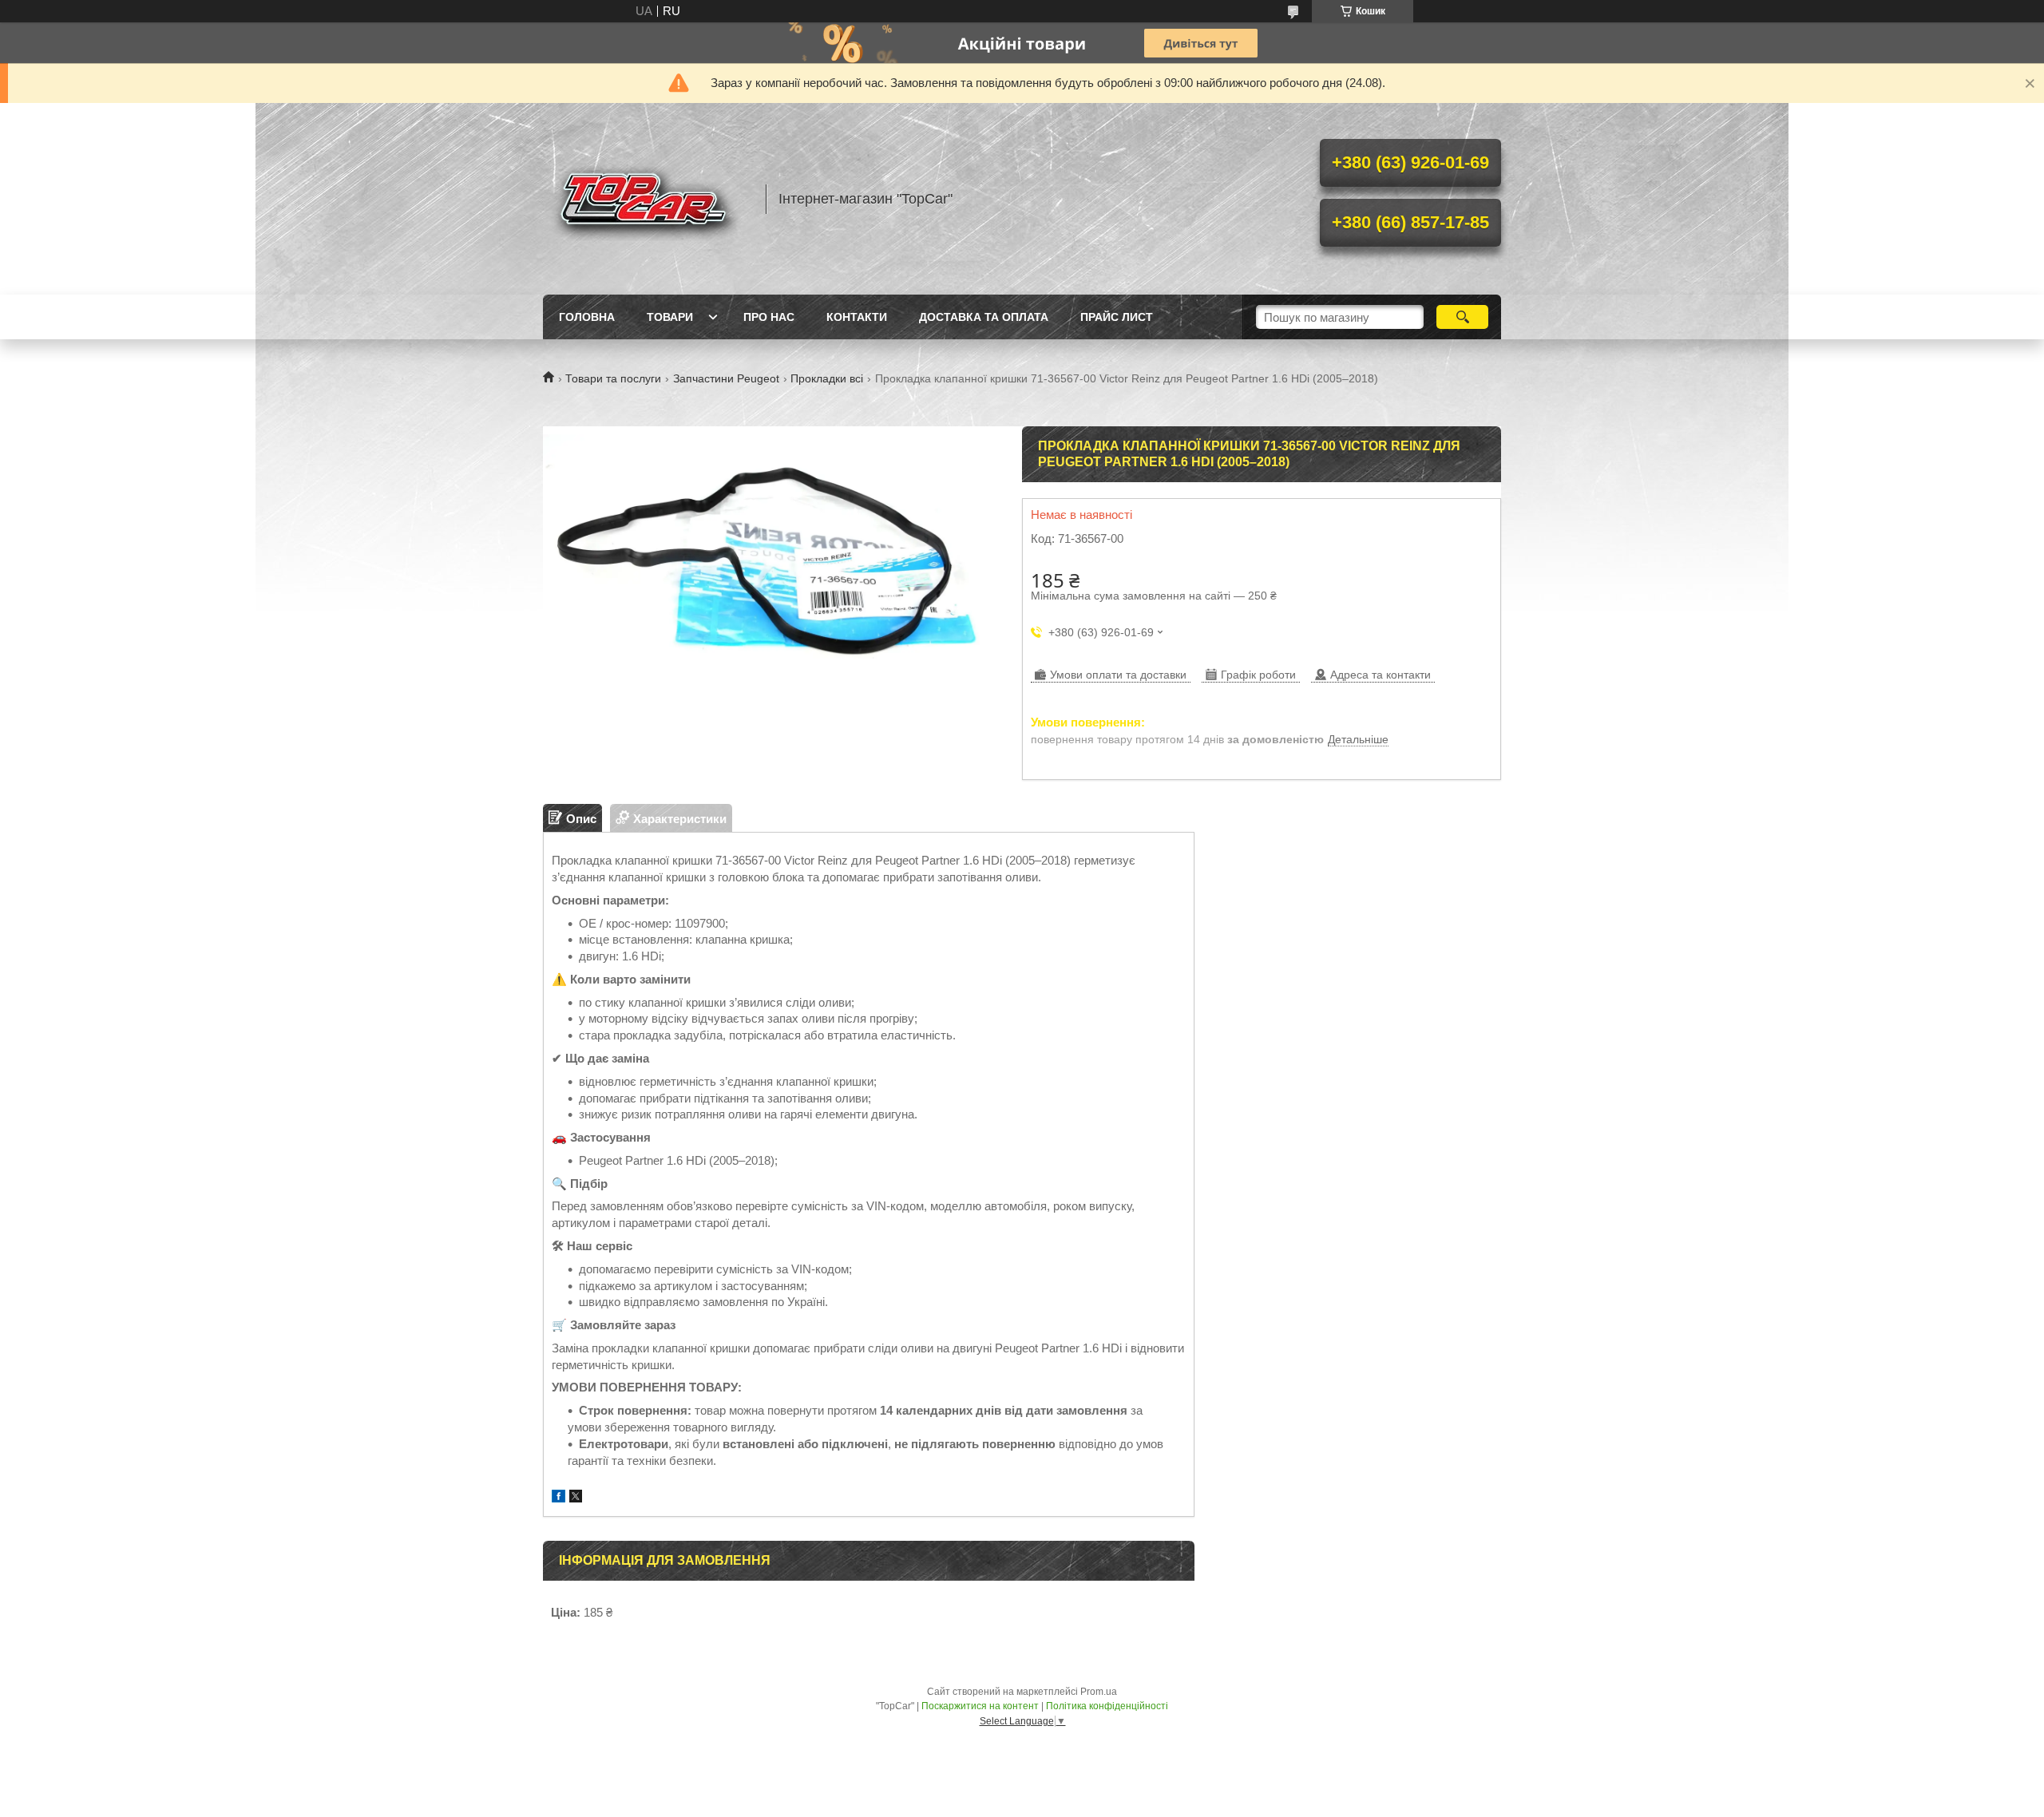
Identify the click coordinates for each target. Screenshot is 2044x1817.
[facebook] (559, 1498)
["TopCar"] (647, 199)
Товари (670, 317)
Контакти (857, 317)
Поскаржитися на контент (980, 1706)
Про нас (769, 317)
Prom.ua (1099, 1692)
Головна (587, 317)
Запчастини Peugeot (726, 378)
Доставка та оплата (984, 317)
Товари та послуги (613, 378)
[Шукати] (1462, 317)
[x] (576, 1498)
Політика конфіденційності (1107, 1706)
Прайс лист (1117, 317)
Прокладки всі (827, 378)
